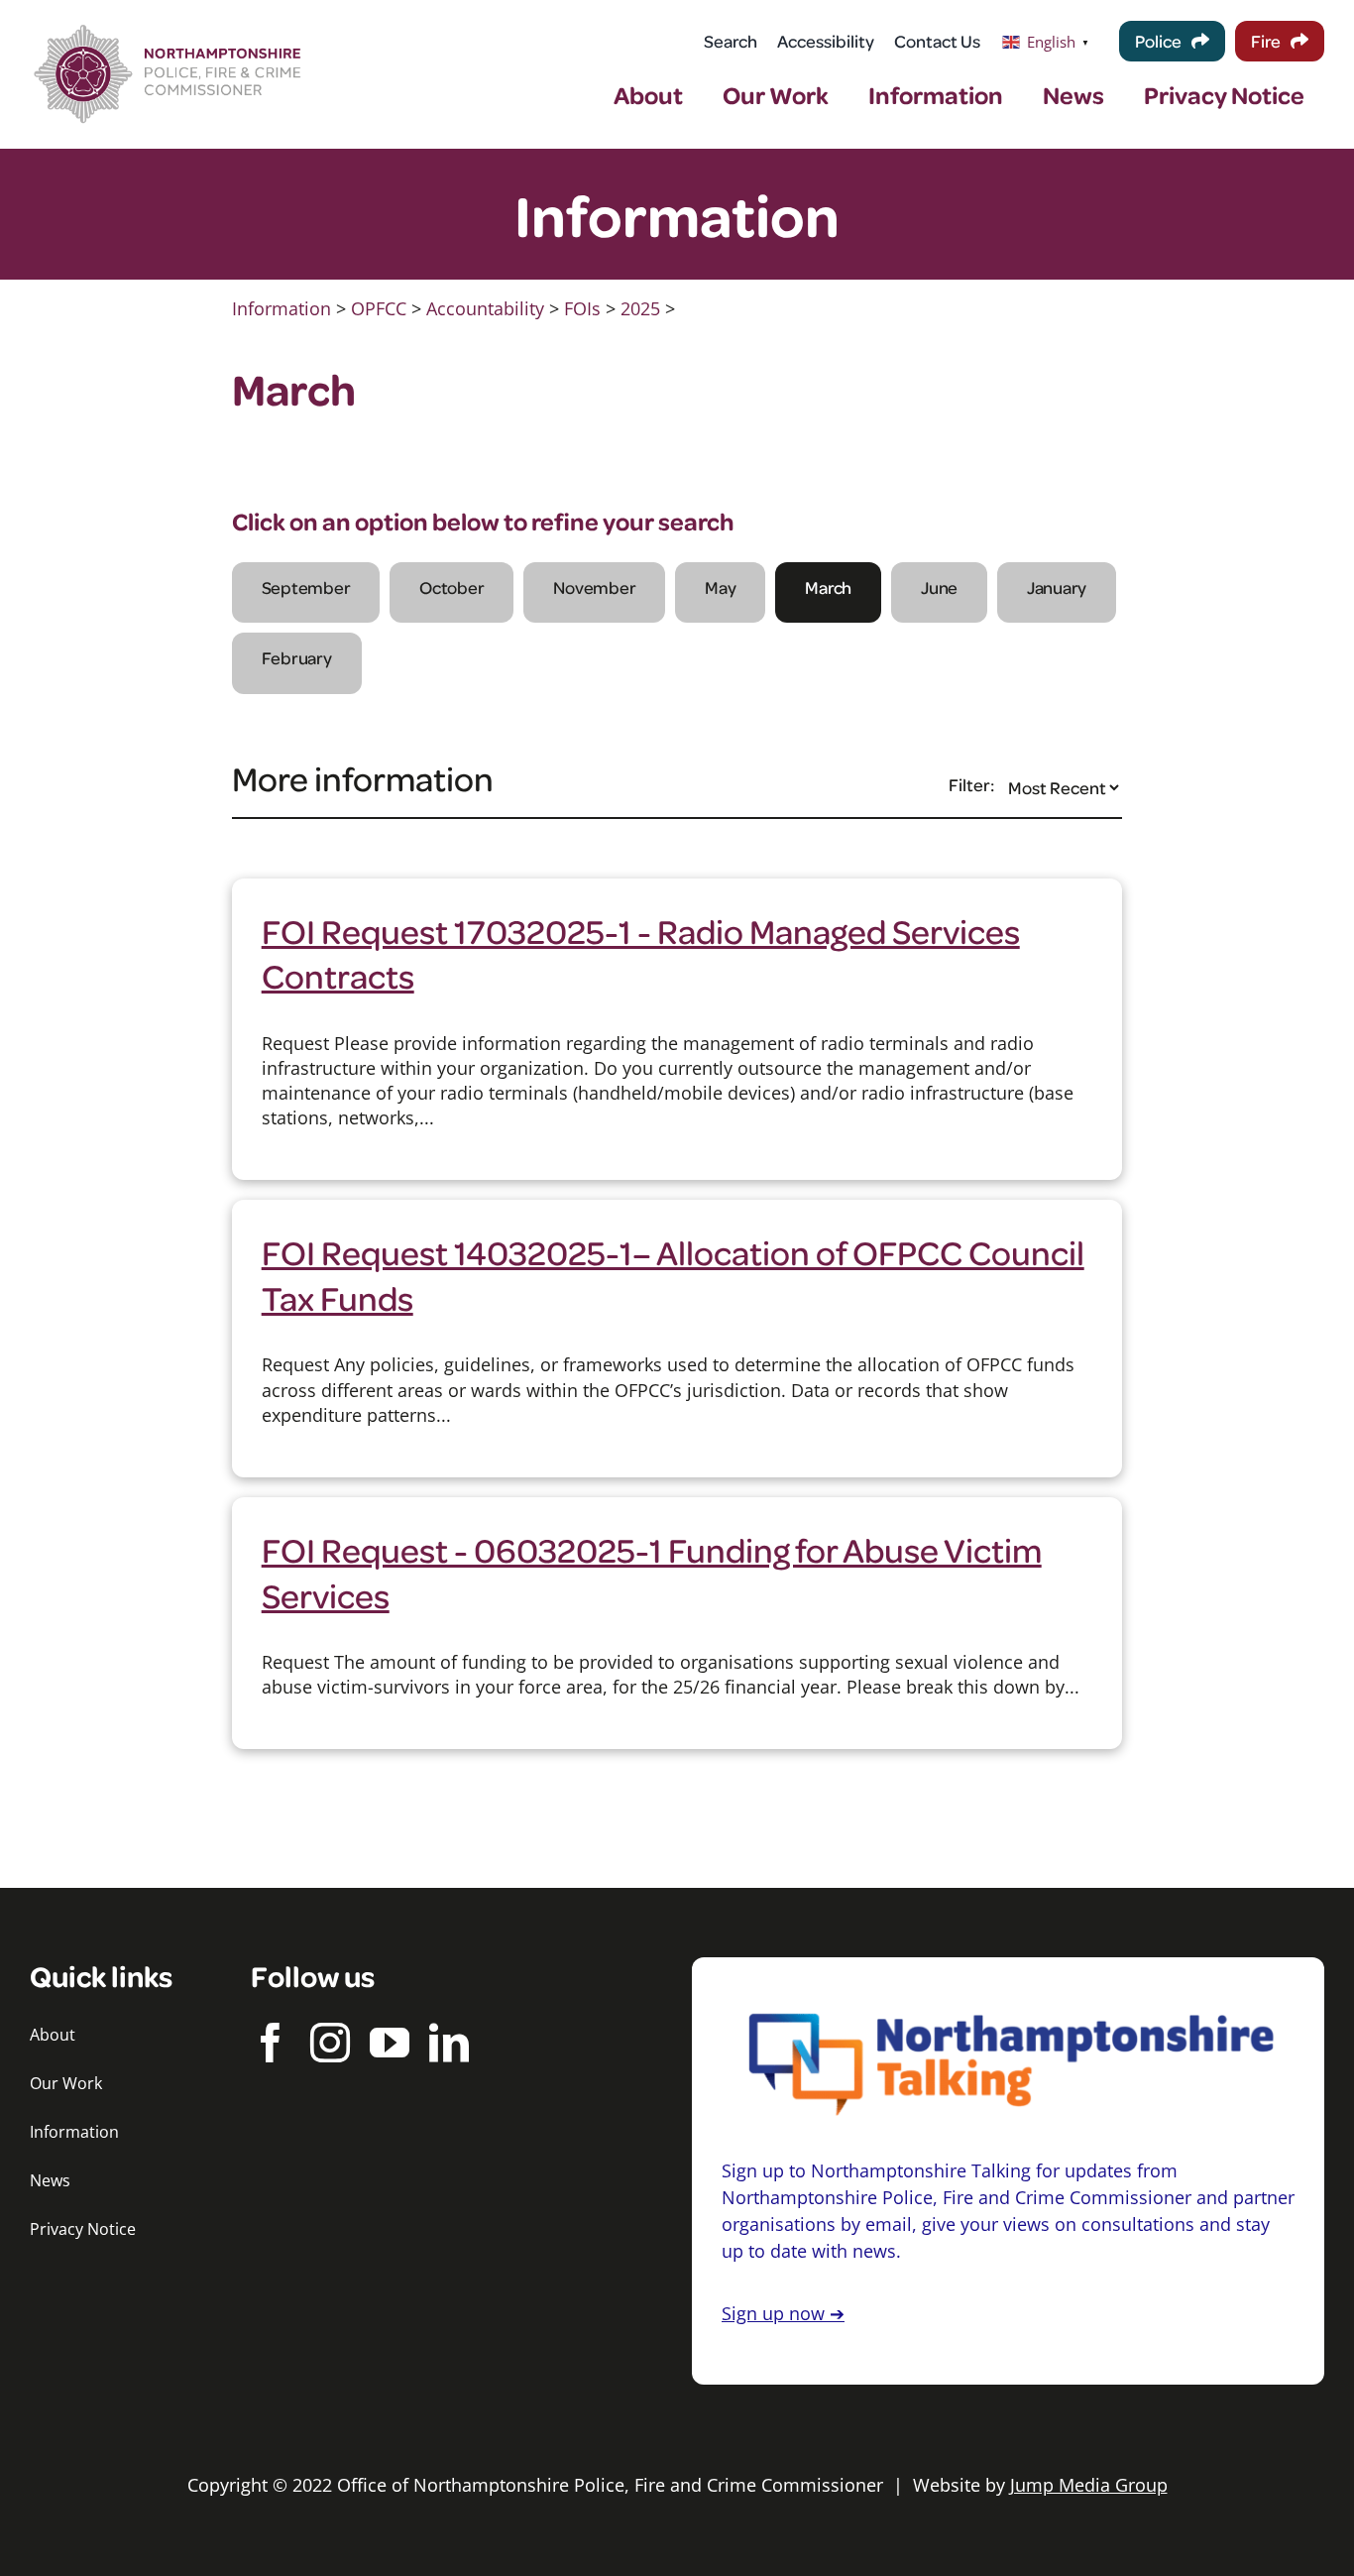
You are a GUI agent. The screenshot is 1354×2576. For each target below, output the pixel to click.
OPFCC (379, 308)
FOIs (582, 308)
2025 (640, 308)
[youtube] (390, 2043)
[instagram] (330, 2043)
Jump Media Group (1089, 2485)
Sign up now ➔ (783, 2313)
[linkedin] (449, 2043)
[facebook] (271, 2043)
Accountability (485, 308)
